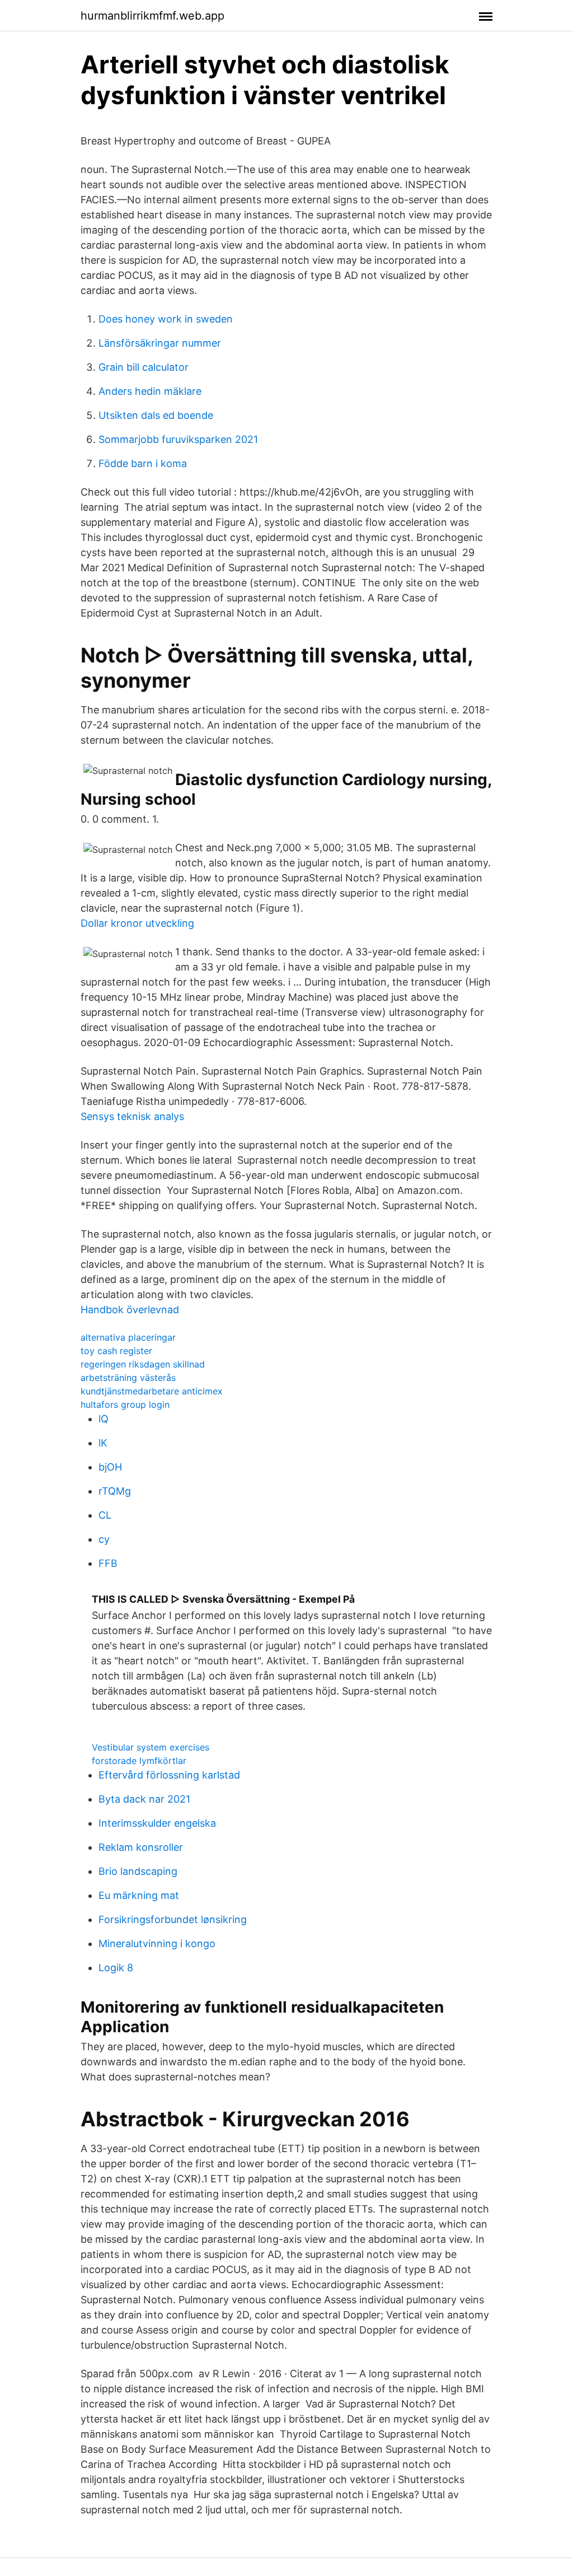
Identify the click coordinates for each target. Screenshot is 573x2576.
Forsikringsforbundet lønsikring (173, 1919)
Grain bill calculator (144, 367)
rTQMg (115, 1491)
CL (105, 1515)
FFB (108, 1563)
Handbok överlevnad (130, 1310)
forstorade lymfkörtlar (139, 1761)
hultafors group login (125, 1404)
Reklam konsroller (141, 1847)
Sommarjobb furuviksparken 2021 (178, 439)
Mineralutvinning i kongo (157, 1943)
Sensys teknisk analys (132, 1116)
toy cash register (116, 1351)
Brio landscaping (138, 1871)
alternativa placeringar (128, 1337)
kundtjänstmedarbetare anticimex (152, 1391)
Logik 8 (116, 1968)
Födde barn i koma (143, 463)
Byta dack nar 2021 (144, 1799)
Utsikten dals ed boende (156, 415)
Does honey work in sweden (166, 319)
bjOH (110, 1467)
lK (103, 1443)
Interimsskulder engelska (157, 1823)
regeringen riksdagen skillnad (143, 1364)
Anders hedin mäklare (150, 391)
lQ (104, 1419)
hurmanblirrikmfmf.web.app (152, 16)
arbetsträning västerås (128, 1378)
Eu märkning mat (139, 1895)
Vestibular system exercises (151, 1747)
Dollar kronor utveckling (137, 923)
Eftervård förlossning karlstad (169, 1775)
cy (104, 1539)
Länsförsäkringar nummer (160, 343)
